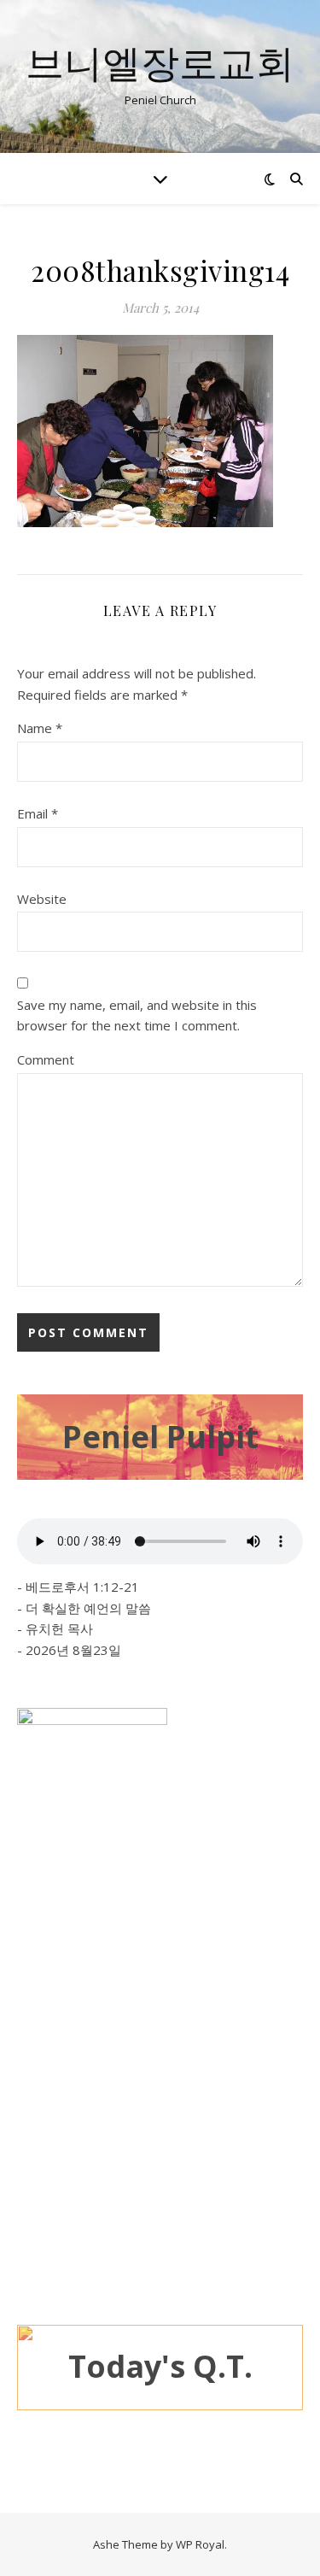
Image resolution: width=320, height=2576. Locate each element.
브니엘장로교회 (160, 62)
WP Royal (200, 2544)
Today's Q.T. (160, 2366)
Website (42, 899)
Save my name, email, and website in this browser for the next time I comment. (137, 1015)
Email (38, 813)
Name (40, 728)
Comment (46, 1059)
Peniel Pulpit (160, 1437)
